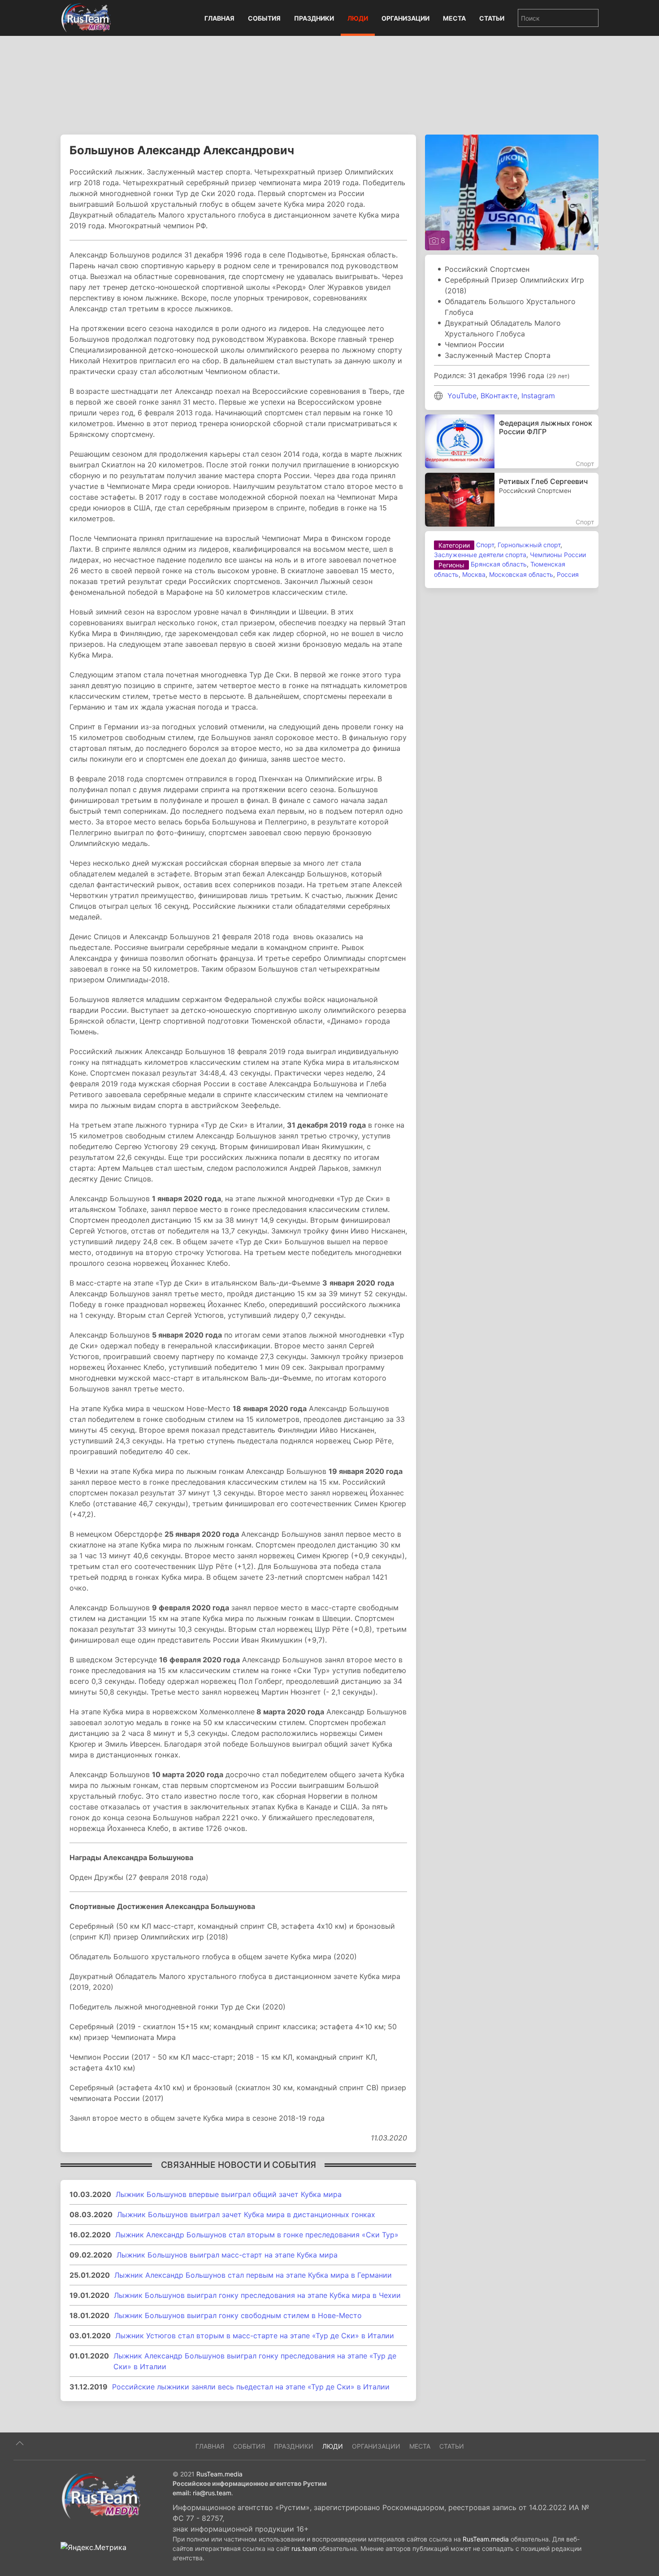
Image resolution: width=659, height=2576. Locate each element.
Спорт (485, 545)
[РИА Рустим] (101, 2495)
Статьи (492, 18)
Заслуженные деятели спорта (480, 555)
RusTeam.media (219, 2474)
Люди (358, 18)
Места (454, 18)
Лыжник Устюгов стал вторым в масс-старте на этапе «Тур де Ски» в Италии (255, 2336)
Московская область (521, 574)
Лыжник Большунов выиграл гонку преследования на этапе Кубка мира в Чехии (257, 2295)
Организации (405, 18)
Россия (568, 574)
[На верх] (20, 2443)
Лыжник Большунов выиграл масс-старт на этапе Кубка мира (227, 2255)
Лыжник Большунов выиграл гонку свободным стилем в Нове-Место (238, 2315)
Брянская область (499, 564)
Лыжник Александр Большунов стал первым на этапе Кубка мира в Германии (253, 2275)
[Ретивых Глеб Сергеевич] (512, 500)
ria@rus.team (212, 2493)
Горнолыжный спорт (529, 545)
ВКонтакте (499, 396)
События (264, 18)
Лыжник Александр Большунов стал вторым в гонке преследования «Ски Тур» (257, 2235)
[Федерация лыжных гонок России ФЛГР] (512, 441)
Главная (219, 18)
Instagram (538, 396)
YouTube (462, 396)
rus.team (304, 2548)
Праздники (314, 18)
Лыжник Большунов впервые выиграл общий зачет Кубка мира (229, 2194)
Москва (474, 574)
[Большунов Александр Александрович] (512, 192)
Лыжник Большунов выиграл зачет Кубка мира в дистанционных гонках (246, 2214)
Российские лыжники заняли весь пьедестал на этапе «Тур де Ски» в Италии (251, 2387)
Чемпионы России (558, 555)
